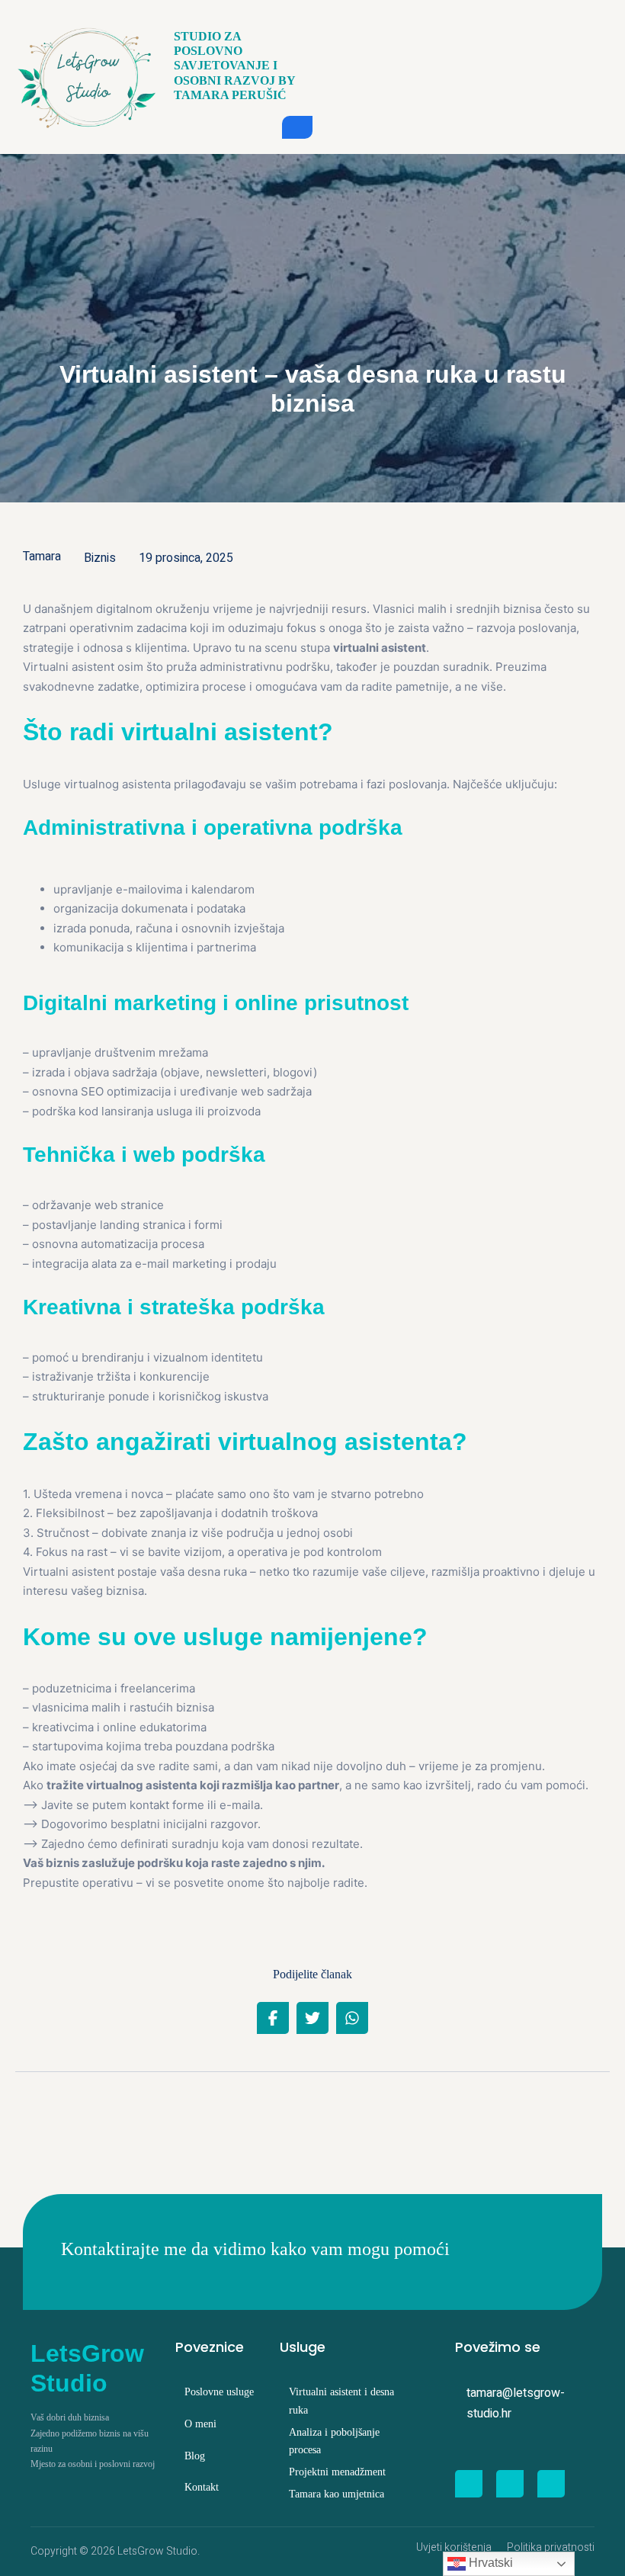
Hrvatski (489, 2563)
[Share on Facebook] (273, 2018)
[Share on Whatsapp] (352, 2018)
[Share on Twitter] (312, 2018)
